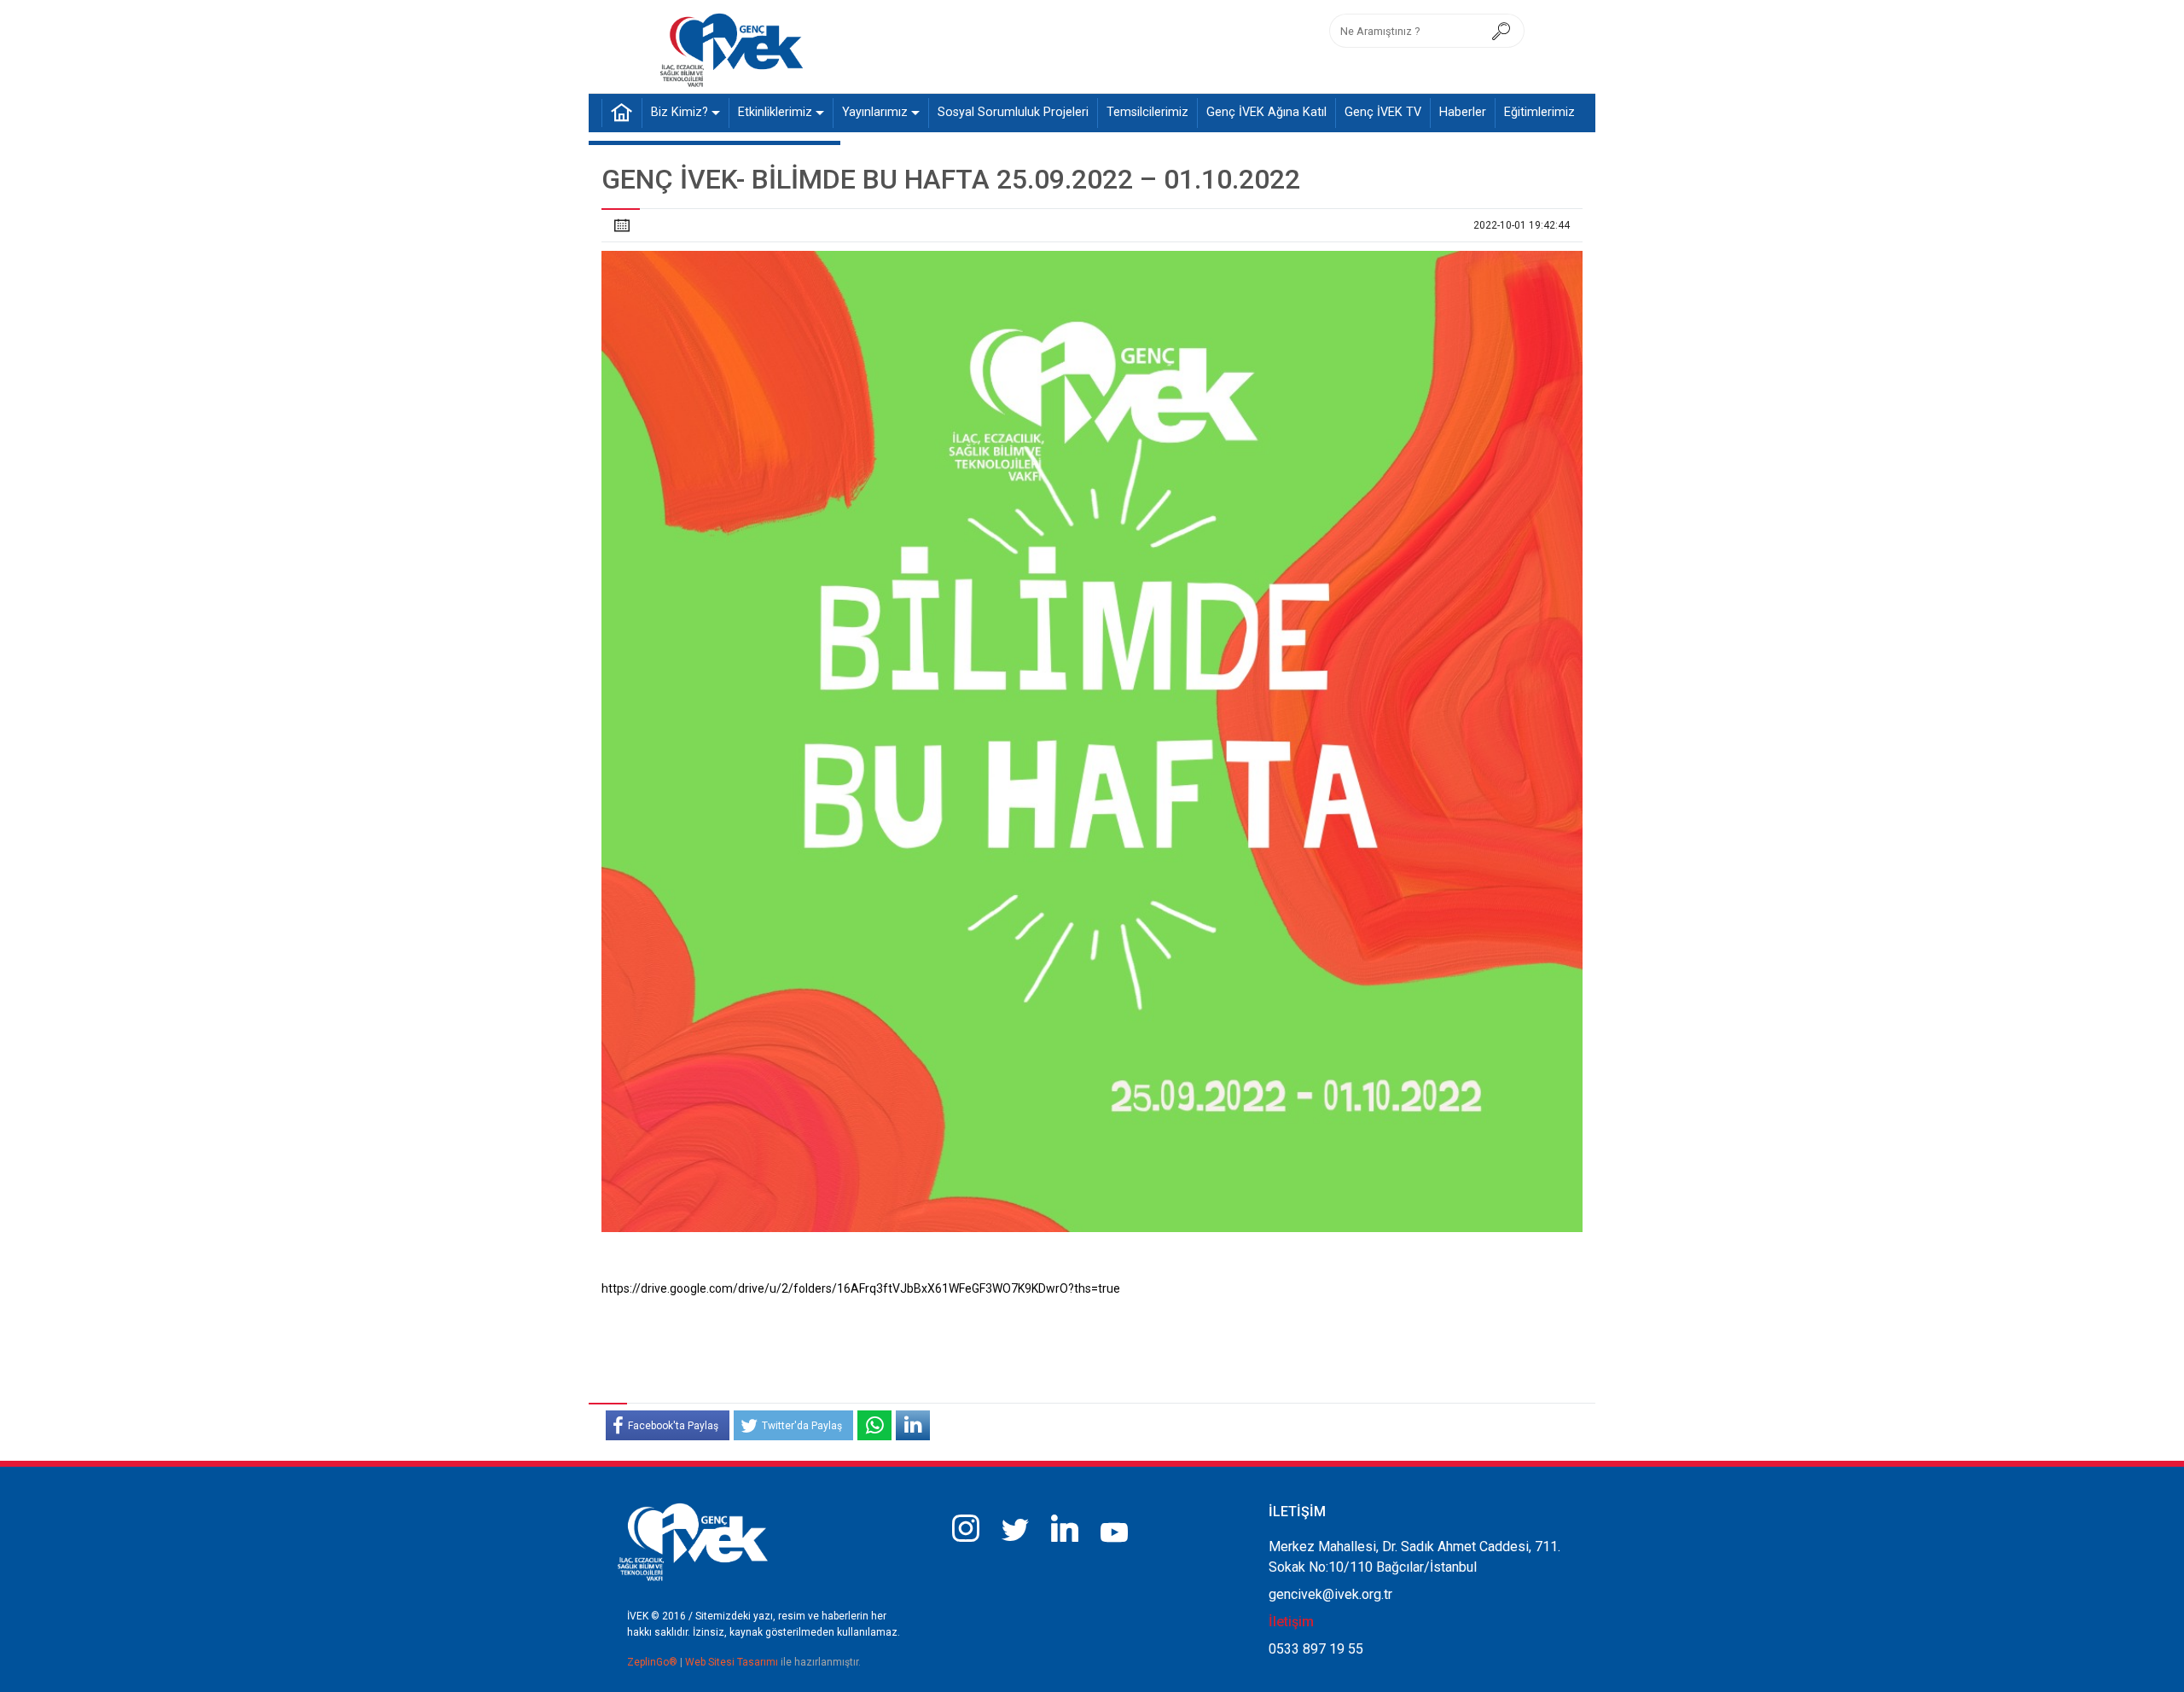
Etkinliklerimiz (775, 112)
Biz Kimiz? (680, 112)
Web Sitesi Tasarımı (733, 1662)
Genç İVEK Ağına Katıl (1266, 112)
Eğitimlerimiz (1539, 112)
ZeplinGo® (653, 1662)
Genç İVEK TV (1383, 112)
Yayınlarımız (875, 112)
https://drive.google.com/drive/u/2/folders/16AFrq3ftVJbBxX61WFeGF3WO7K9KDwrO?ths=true (861, 1288)
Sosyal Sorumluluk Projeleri (1013, 112)
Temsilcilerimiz (1147, 112)
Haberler (1463, 112)
